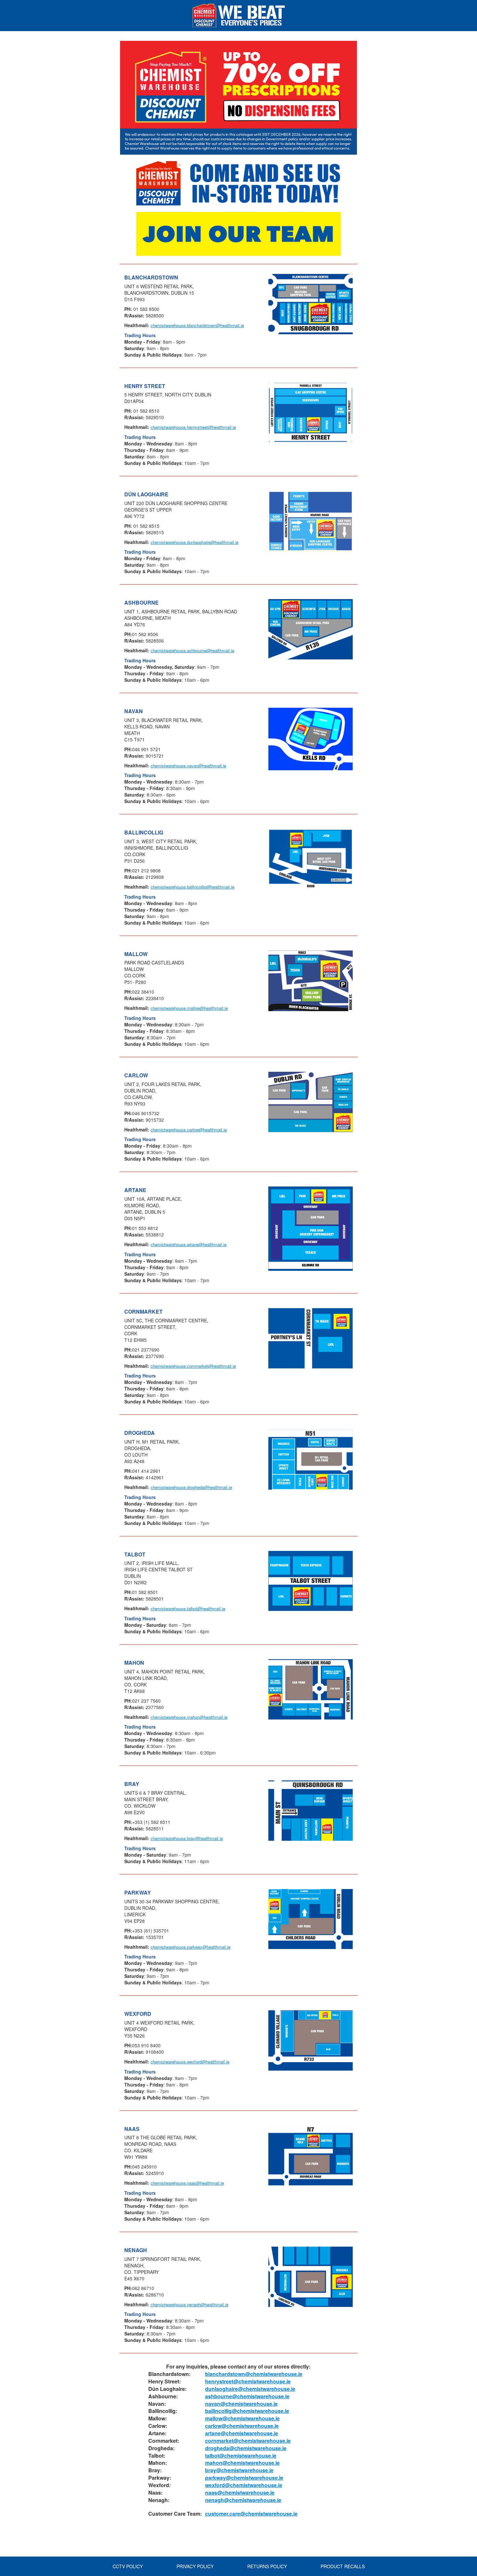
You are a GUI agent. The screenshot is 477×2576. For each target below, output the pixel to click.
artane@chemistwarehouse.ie (242, 2433)
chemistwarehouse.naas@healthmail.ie (187, 2183)
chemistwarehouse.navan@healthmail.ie (188, 766)
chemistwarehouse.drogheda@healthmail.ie (191, 1487)
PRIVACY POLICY (195, 2566)
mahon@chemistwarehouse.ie (242, 2463)
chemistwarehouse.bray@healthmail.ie (187, 1838)
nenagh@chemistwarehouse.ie (243, 2500)
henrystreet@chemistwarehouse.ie (248, 2381)
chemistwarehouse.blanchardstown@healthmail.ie (197, 325)
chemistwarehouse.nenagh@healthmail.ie (190, 2304)
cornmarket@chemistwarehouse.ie (248, 2441)
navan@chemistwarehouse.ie (241, 2404)
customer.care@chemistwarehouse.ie (251, 2514)
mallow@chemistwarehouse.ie (242, 2418)
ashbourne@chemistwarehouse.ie (247, 2396)
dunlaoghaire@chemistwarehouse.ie (250, 2389)
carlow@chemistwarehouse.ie (242, 2426)
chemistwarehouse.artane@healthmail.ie (189, 1244)
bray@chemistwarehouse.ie (239, 2470)
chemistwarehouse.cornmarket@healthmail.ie (193, 1366)
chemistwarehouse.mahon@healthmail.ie (189, 1717)
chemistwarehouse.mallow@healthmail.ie (189, 1008)
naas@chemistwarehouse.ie (240, 2493)
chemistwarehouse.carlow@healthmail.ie (189, 1130)
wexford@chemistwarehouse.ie (244, 2485)
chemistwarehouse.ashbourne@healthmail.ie (192, 650)
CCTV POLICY (128, 2566)
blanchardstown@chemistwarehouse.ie (254, 2374)
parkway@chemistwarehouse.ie (244, 2478)
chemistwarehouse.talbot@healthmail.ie (188, 1608)
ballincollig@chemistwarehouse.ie (247, 2411)
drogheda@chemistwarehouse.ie (246, 2448)
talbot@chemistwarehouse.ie (241, 2456)
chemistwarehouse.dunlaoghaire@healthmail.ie (195, 542)
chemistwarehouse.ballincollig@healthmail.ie (192, 887)
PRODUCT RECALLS (343, 2566)
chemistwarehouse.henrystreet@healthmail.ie (193, 427)
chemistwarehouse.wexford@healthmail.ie (190, 2062)
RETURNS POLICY (267, 2566)
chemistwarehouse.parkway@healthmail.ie (190, 1947)
